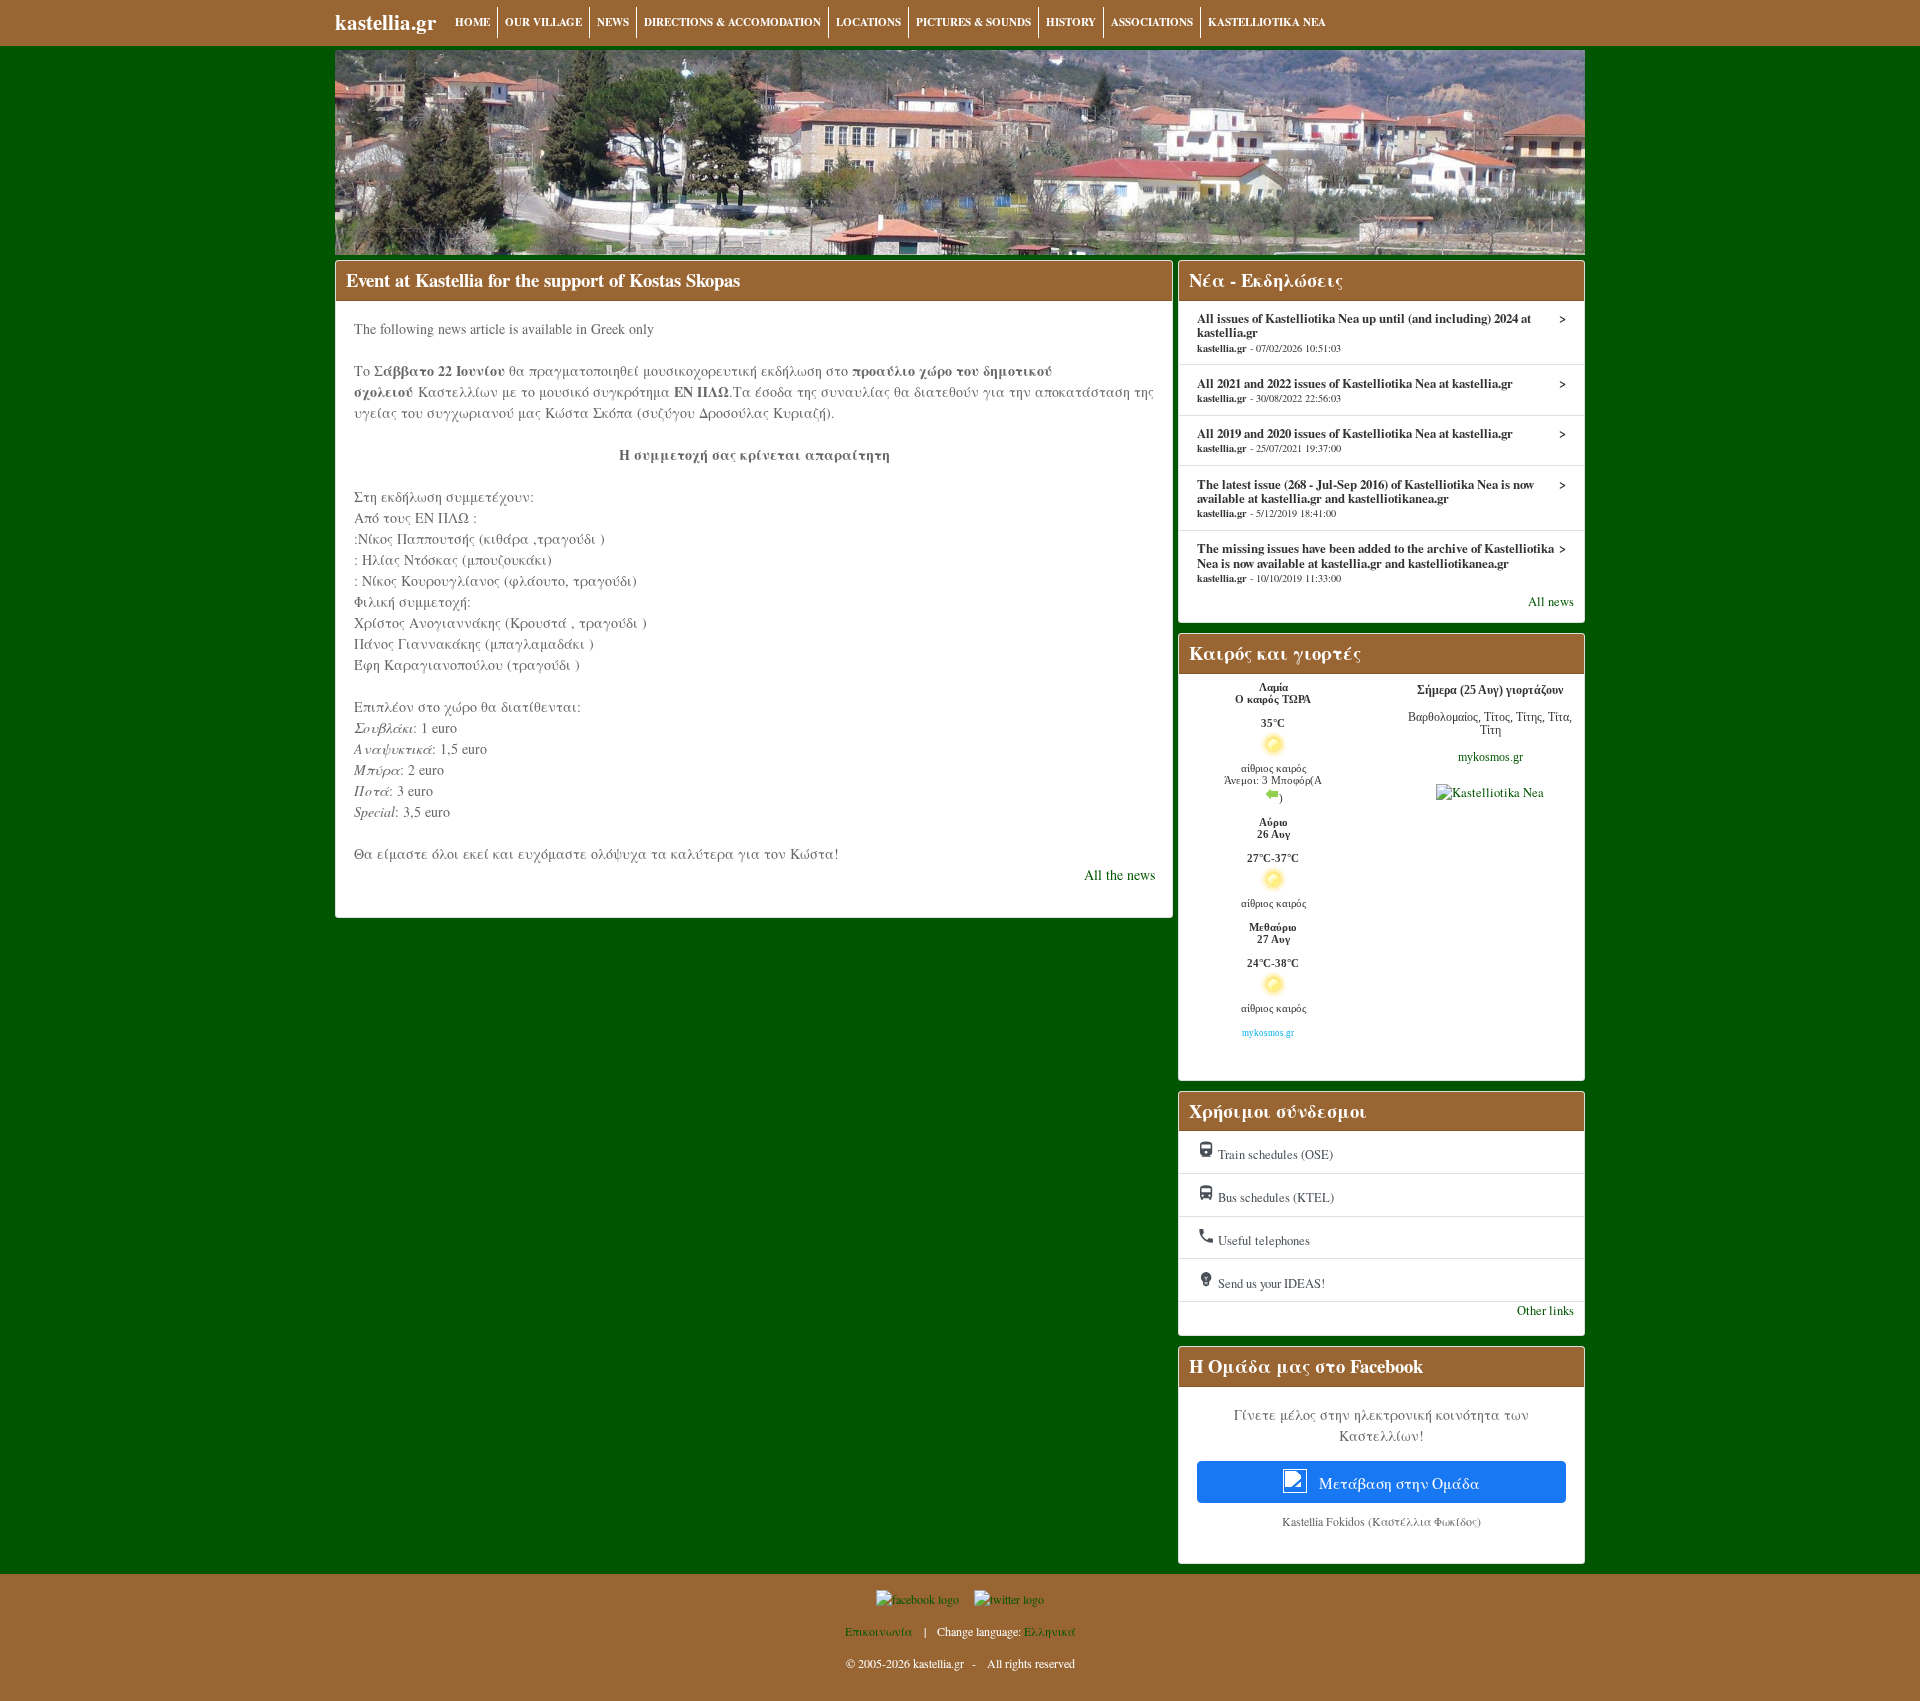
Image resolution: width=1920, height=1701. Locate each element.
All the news (1119, 874)
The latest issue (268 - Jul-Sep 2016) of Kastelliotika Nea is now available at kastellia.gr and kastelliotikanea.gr (1382, 498)
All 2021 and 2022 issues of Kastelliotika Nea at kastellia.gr (1382, 390)
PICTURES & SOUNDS (973, 22)
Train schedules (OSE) (1265, 1152)
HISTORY (1071, 22)
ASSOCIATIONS (1152, 22)
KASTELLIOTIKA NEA (1267, 22)
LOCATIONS (868, 22)
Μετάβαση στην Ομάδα (1397, 1483)
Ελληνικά (1050, 1631)
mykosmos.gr (1490, 757)
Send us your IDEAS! (1261, 1281)
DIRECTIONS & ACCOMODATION (732, 22)
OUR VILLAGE (543, 22)
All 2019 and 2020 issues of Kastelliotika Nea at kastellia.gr (1382, 440)
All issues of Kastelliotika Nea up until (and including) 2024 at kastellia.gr (1382, 332)
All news (1551, 601)
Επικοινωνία (879, 1631)
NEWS (613, 22)
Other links (1545, 1310)
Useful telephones (1253, 1238)
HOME (472, 22)
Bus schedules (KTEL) (1265, 1195)
